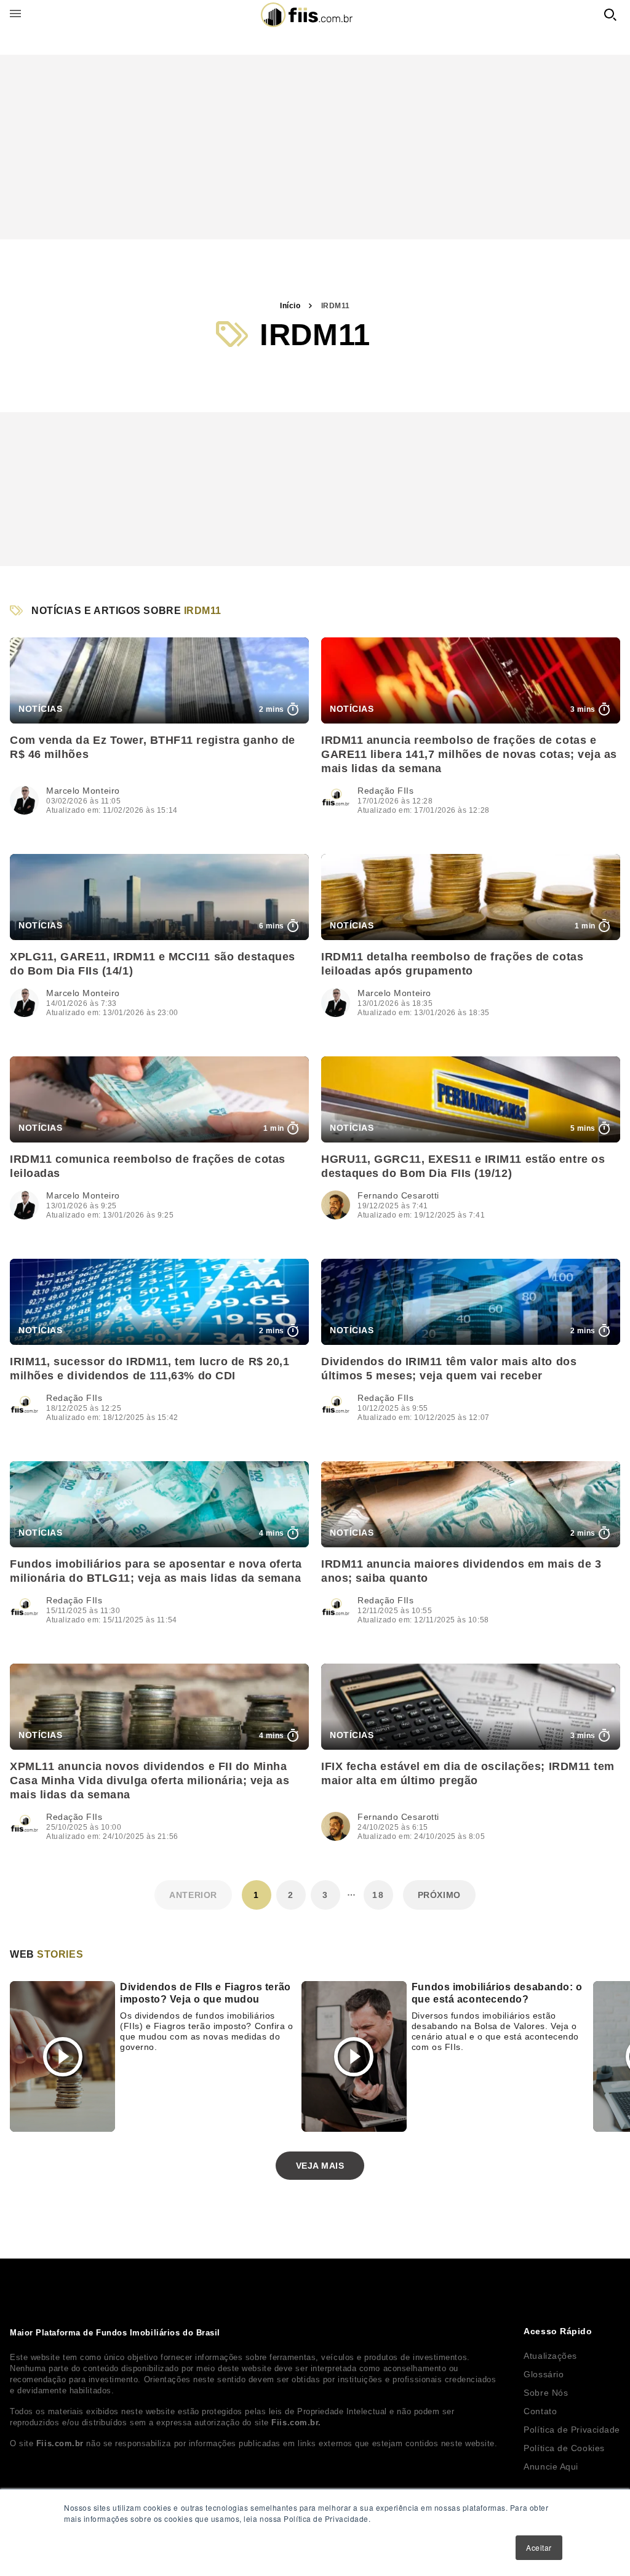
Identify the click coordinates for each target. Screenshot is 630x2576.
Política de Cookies (564, 2448)
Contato (540, 2411)
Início (290, 306)
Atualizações (550, 2356)
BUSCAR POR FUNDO (610, 15)
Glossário (544, 2374)
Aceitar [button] (539, 2547)
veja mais (320, 2166)
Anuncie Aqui (551, 2466)
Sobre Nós (546, 2393)
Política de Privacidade (572, 2430)
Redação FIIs (386, 791)
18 (378, 1895)
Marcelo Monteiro (83, 791)
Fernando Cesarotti (398, 1195)
